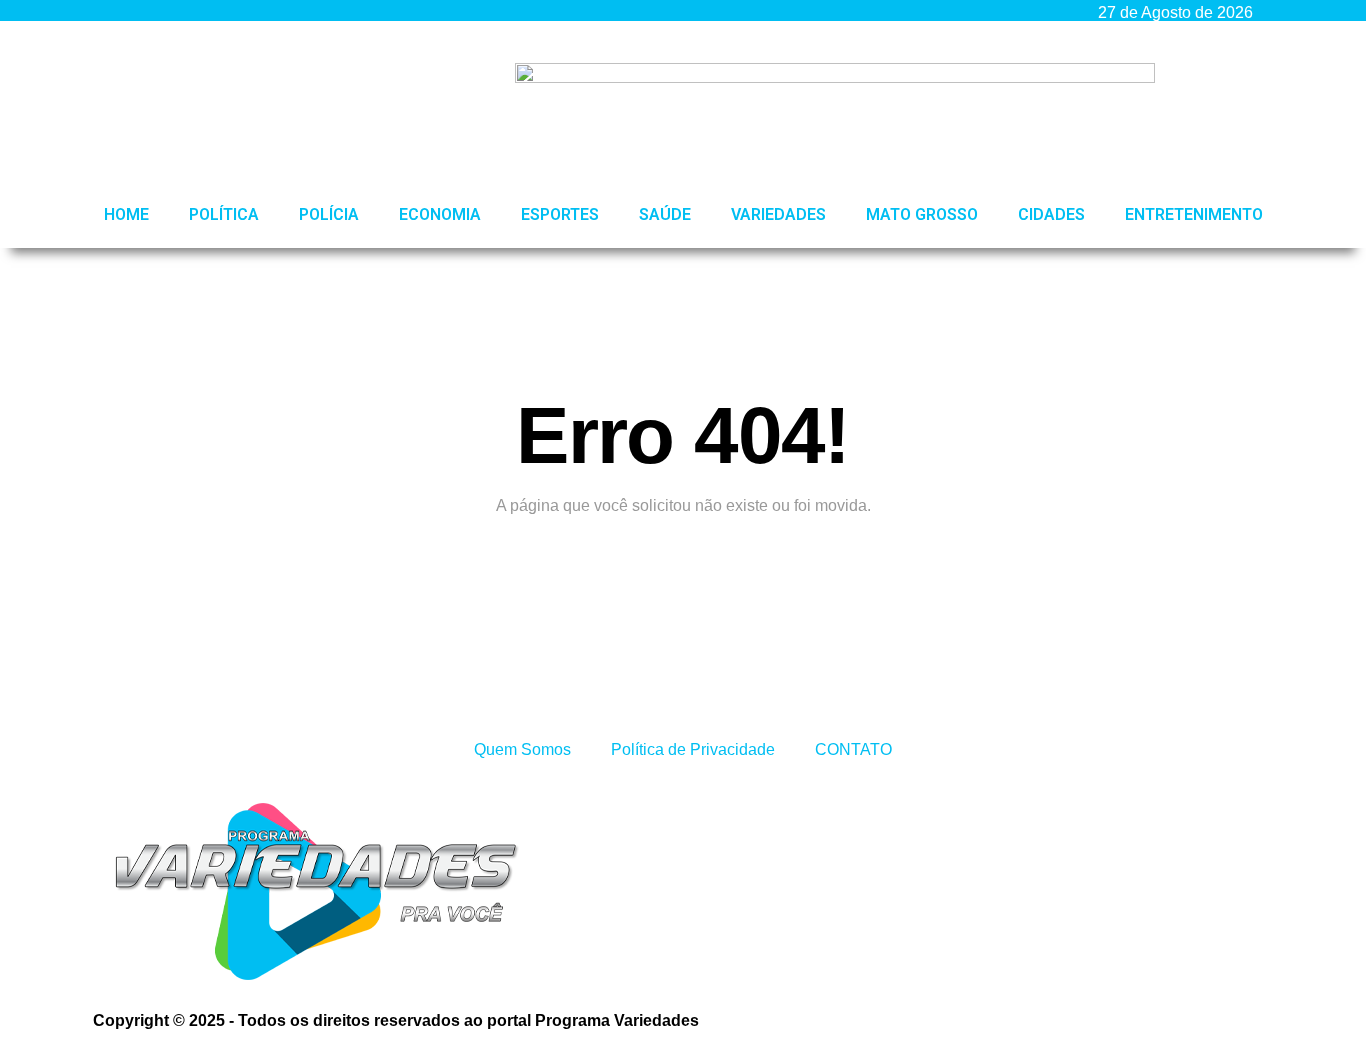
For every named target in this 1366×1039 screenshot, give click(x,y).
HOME (126, 214)
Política (224, 214)
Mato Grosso (922, 214)
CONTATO (853, 749)
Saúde (665, 214)
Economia (440, 214)
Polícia (329, 214)
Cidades (1051, 214)
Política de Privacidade (693, 749)
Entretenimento (1194, 214)
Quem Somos (522, 749)
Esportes (560, 214)
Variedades (778, 214)
